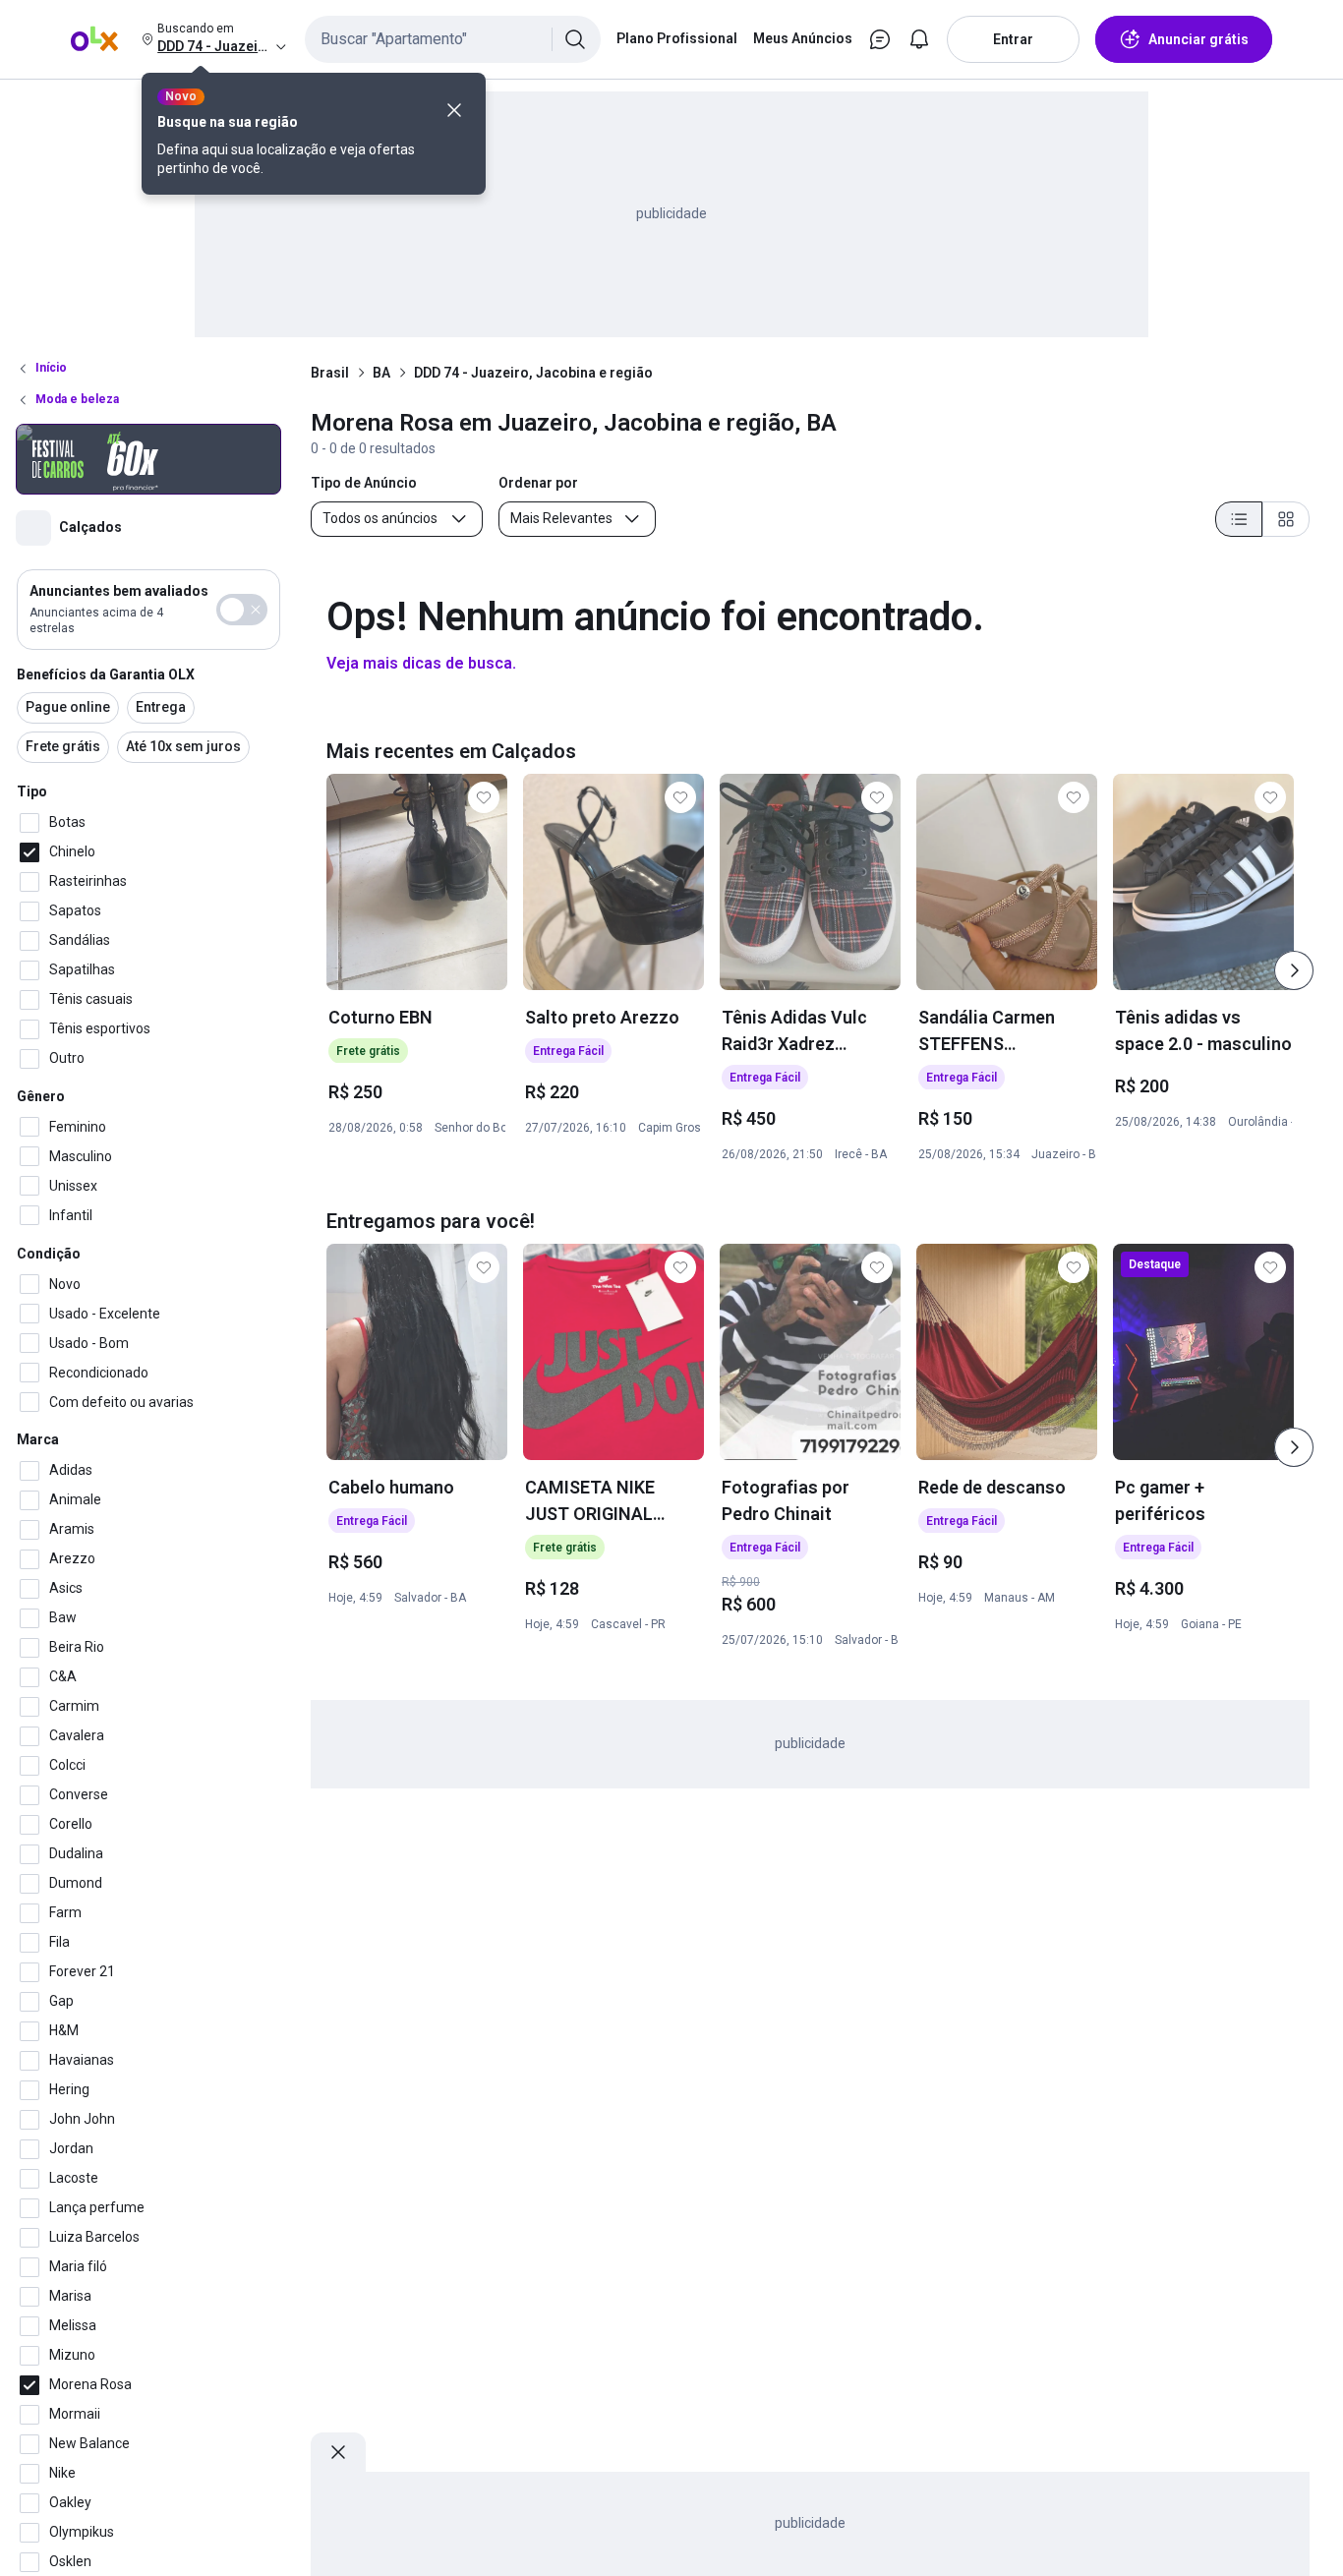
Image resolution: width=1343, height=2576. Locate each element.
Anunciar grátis (1198, 39)
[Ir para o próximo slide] (1294, 970)
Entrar (1013, 39)
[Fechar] (454, 110)
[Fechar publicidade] (338, 2452)
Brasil (330, 373)
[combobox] (453, 39)
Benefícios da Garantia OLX (106, 673)
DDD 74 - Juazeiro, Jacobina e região (533, 373)
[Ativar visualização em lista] (1239, 519)
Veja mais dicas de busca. (421, 663)
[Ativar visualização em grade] (1286, 519)
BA (381, 373)
